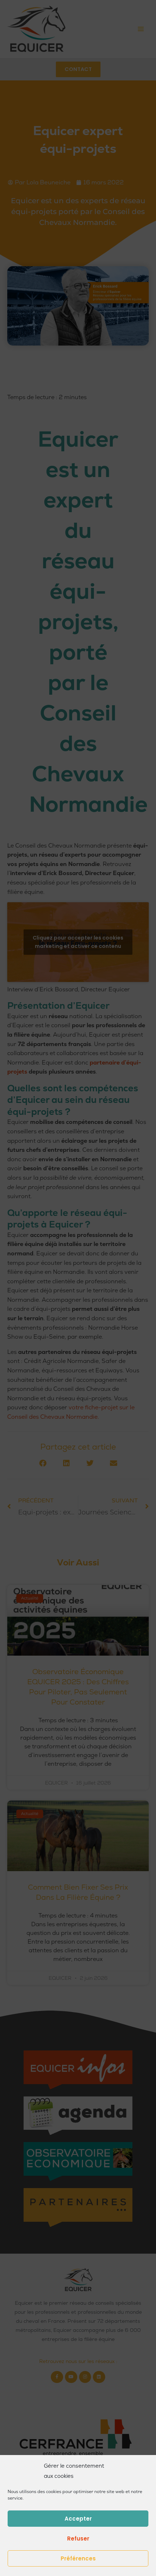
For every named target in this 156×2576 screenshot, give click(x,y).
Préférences (78, 2558)
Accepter (78, 2519)
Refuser (78, 2539)
